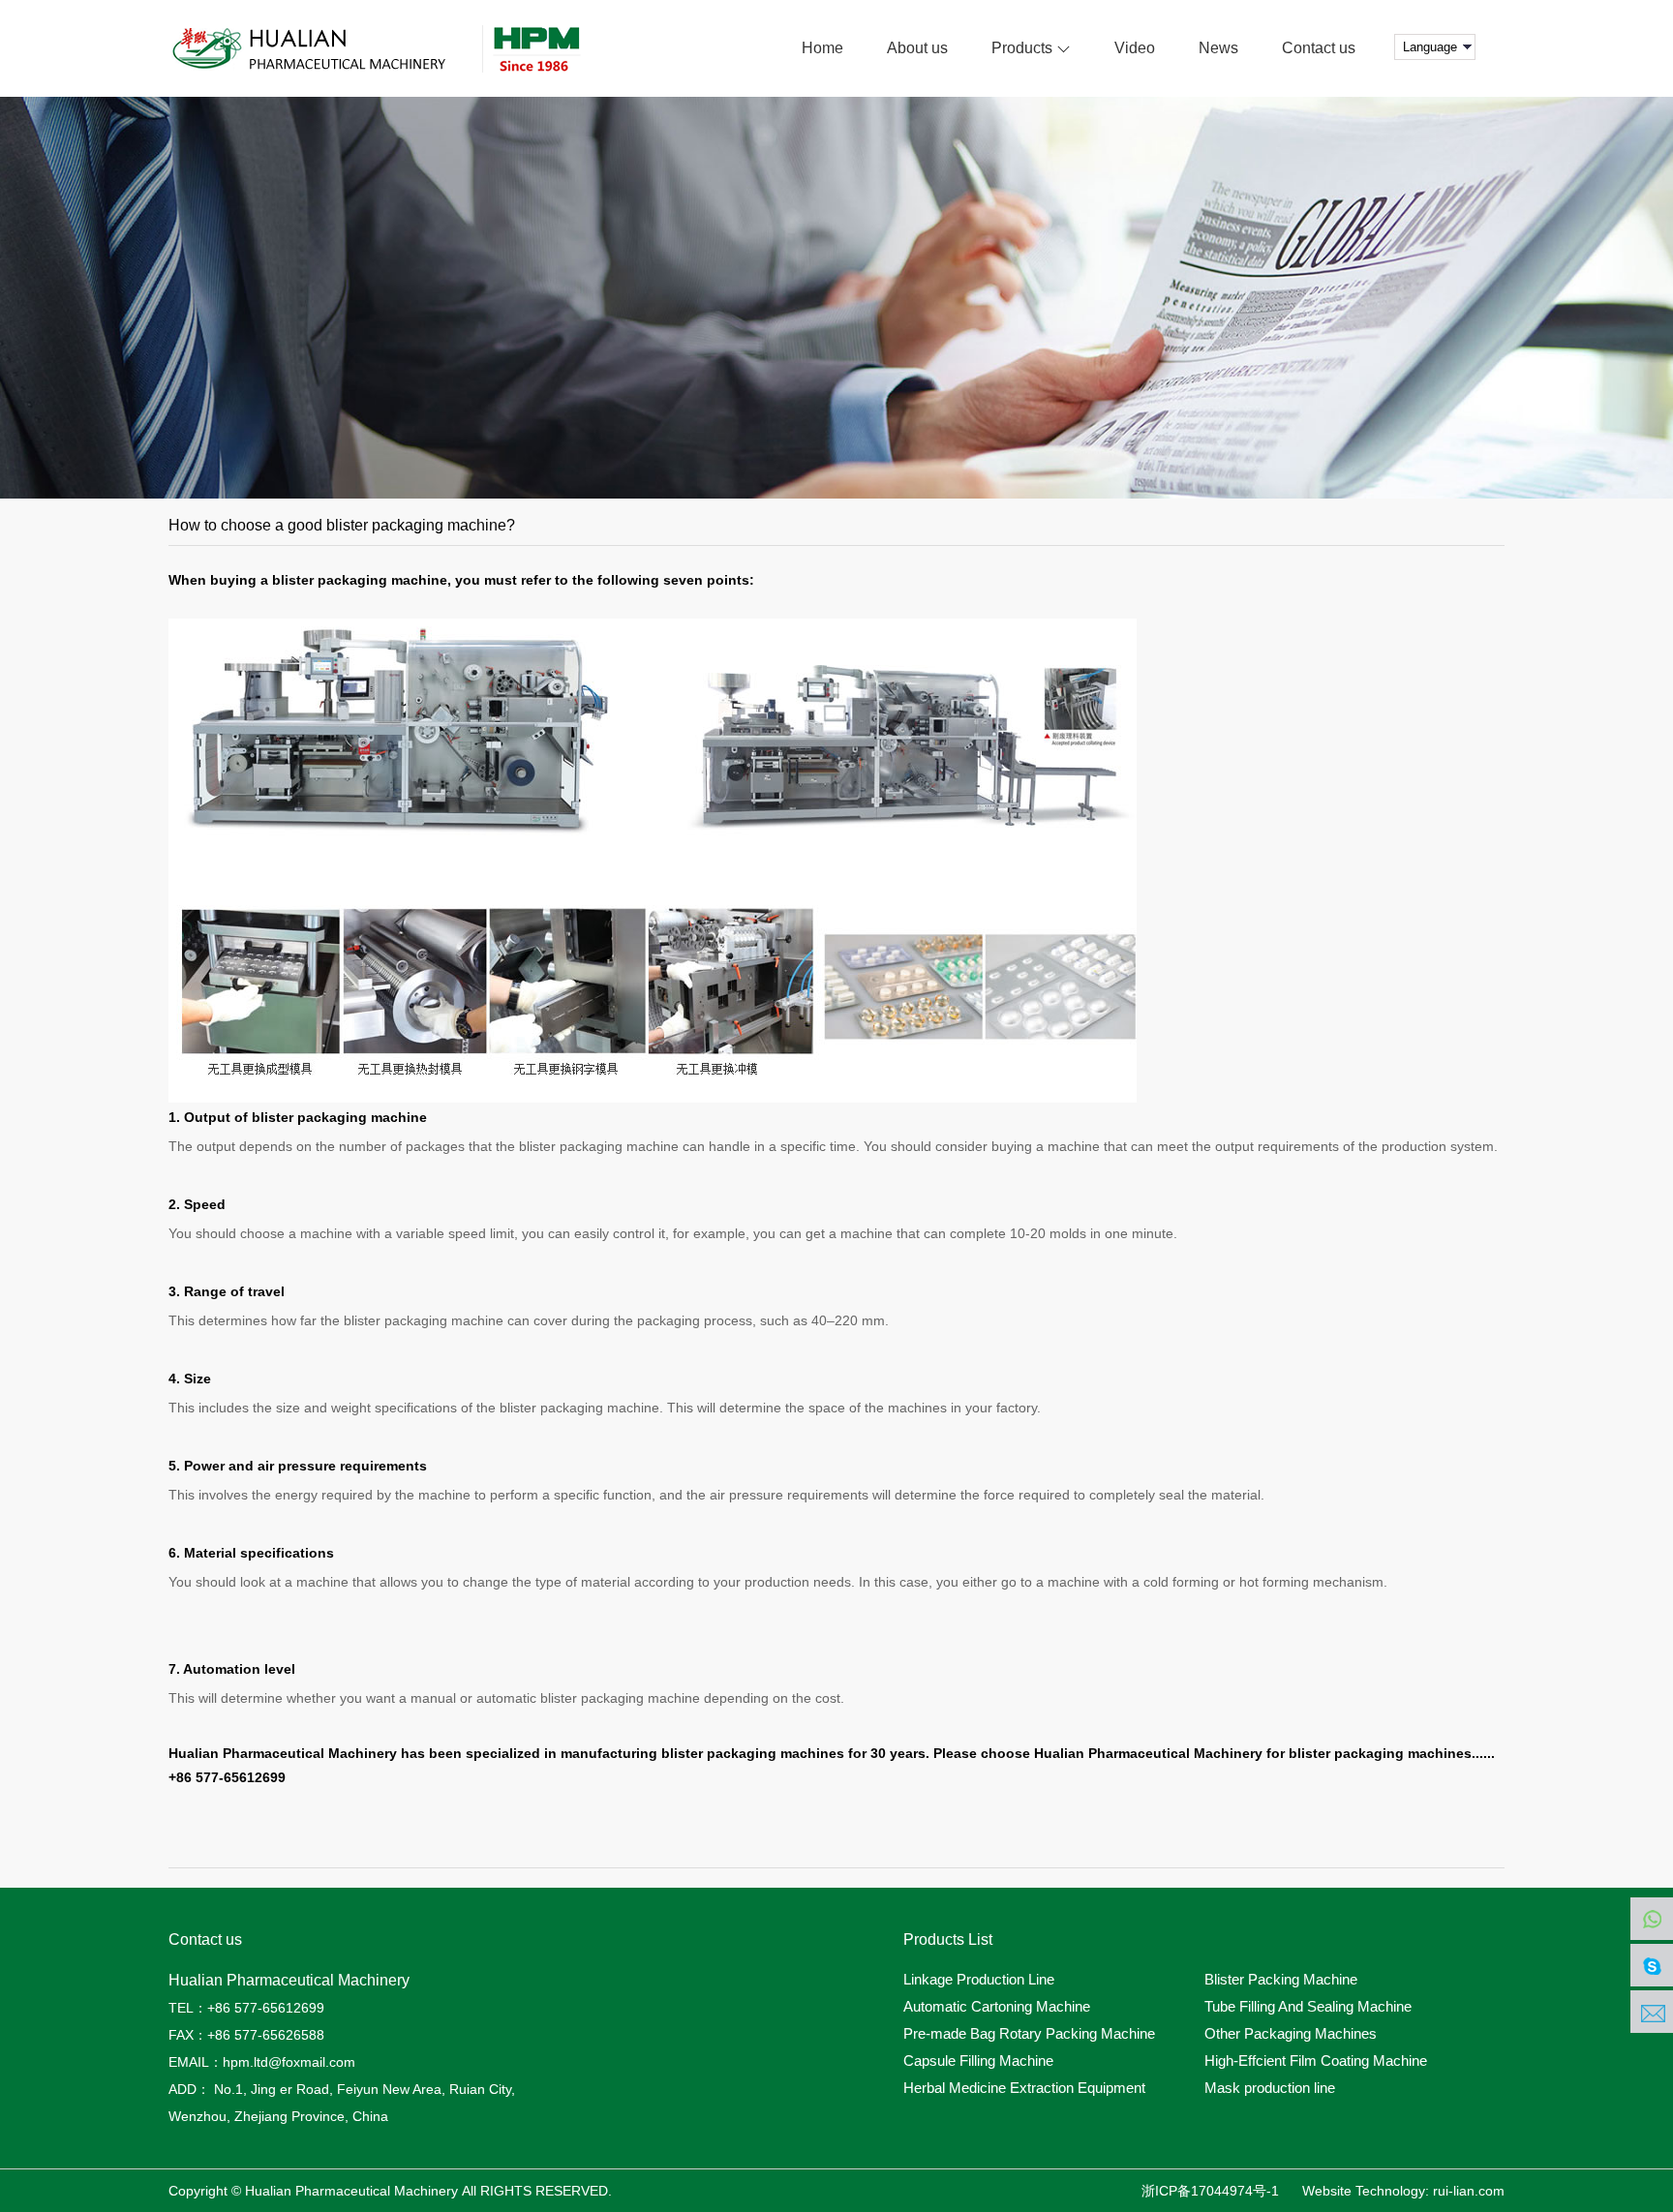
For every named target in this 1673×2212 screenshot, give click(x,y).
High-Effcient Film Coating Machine (1316, 2061)
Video (1135, 48)
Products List (948, 1940)
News (1218, 48)
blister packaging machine (424, 1320)
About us (917, 48)
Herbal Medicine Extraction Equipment (1024, 2088)
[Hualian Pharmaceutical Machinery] (403, 48)
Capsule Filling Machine (978, 2061)
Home (822, 48)
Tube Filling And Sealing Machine (1308, 2007)
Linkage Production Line (979, 1980)
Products (1024, 48)
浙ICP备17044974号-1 (1210, 2191)
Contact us (1319, 48)
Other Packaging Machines (1291, 2034)
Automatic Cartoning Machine (997, 2007)
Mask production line (1270, 2088)
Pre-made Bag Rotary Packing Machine (1029, 2034)
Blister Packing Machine (1281, 1980)
